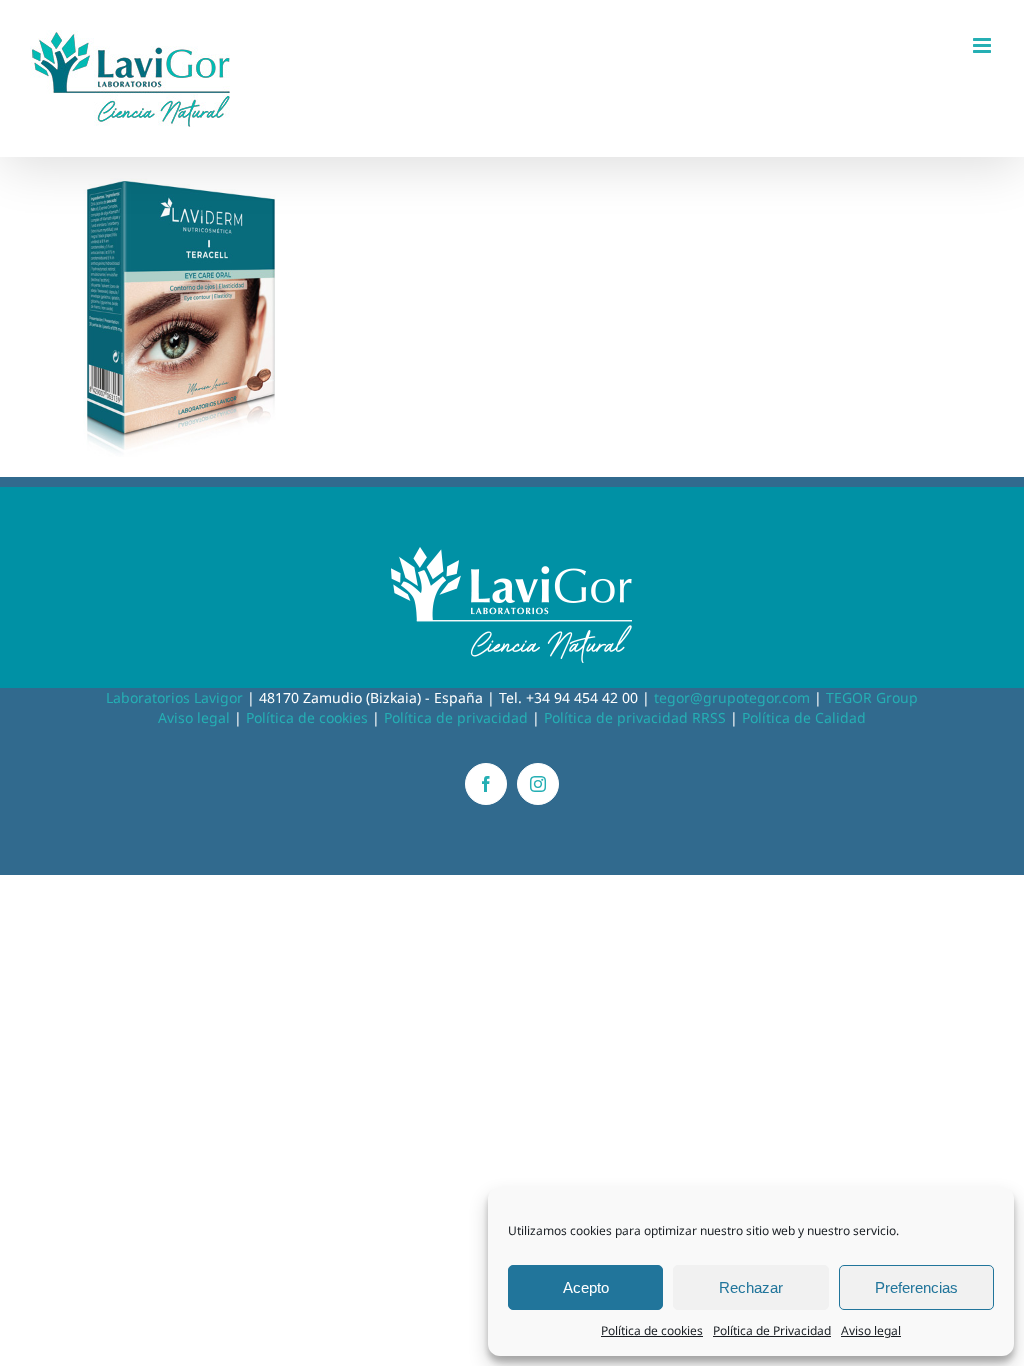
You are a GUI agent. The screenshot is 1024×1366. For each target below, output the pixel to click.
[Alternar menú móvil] (983, 45)
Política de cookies (652, 1330)
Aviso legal (871, 1330)
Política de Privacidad (772, 1330)
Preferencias (916, 1287)
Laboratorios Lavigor (174, 697)
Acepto (586, 1287)
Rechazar (751, 1287)
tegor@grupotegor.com (732, 697)
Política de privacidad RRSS (635, 717)
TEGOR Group (872, 697)
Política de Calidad (804, 717)
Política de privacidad (456, 717)
